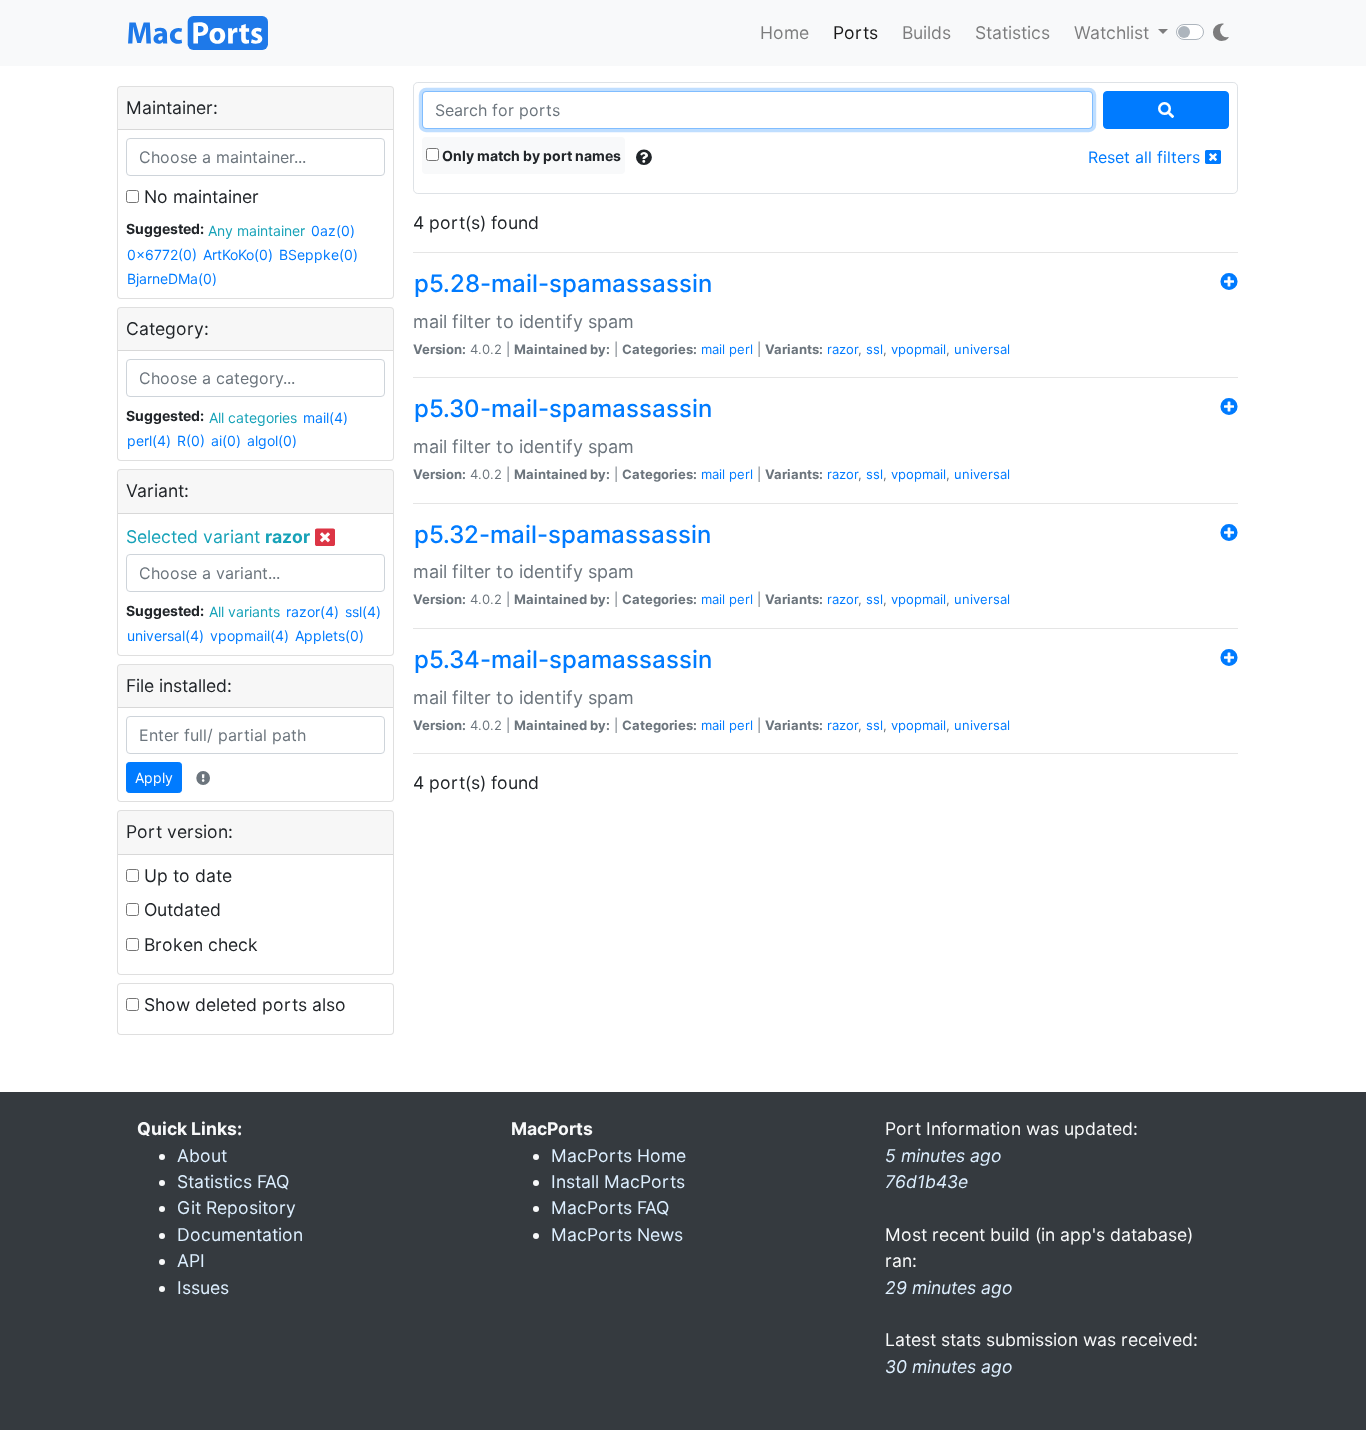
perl (741, 349)
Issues (203, 1287)
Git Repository (236, 1207)
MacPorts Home (618, 1155)
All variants (244, 611)
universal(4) (165, 635)
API (191, 1260)
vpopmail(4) (249, 635)
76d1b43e (926, 1181)
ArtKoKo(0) (238, 254)
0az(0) (333, 230)
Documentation (240, 1234)
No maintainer (199, 196)
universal (982, 349)
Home (784, 32)
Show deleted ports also (242, 1004)
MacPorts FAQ (610, 1207)
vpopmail (918, 349)
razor (842, 349)
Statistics (1012, 32)
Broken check (198, 944)
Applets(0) (329, 635)
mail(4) (325, 417)
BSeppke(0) (318, 254)
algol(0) (272, 440)
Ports (855, 32)
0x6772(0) (162, 254)
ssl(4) (363, 611)
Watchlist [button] (1114, 32)
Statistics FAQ (233, 1181)
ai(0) (226, 440)
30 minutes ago (949, 1366)
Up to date (185, 875)
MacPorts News (617, 1234)
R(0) (191, 440)
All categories (253, 417)
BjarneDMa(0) (172, 278)
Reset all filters (1146, 157)
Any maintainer (256, 230)
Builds (926, 32)
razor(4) (312, 611)
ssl (874, 349)
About (202, 1155)
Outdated (180, 909)
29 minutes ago (949, 1287)
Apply (154, 777)
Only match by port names (530, 155)
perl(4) (149, 440)
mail (713, 349)
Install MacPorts (618, 1181)
